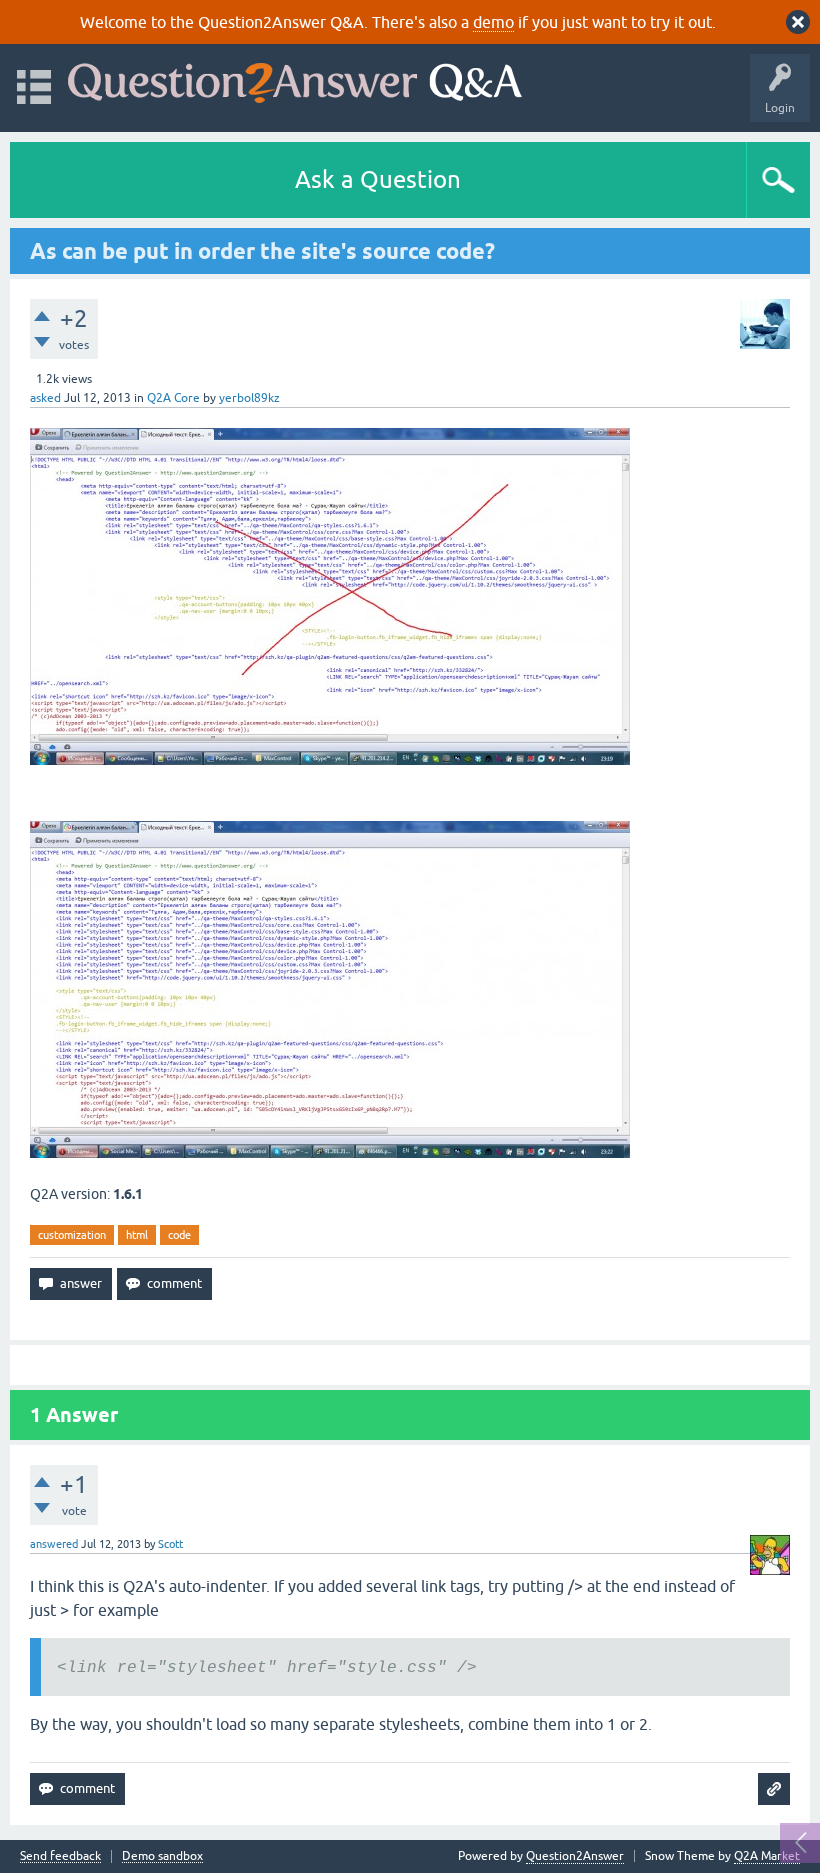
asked (45, 398)
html (137, 1235)
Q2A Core (173, 398)
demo (493, 22)
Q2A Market (767, 1856)
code (179, 1235)
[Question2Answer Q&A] (295, 78)
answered (54, 1544)
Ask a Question (378, 179)
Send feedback (60, 1856)
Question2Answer (575, 1856)
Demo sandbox (162, 1856)
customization (72, 1235)
